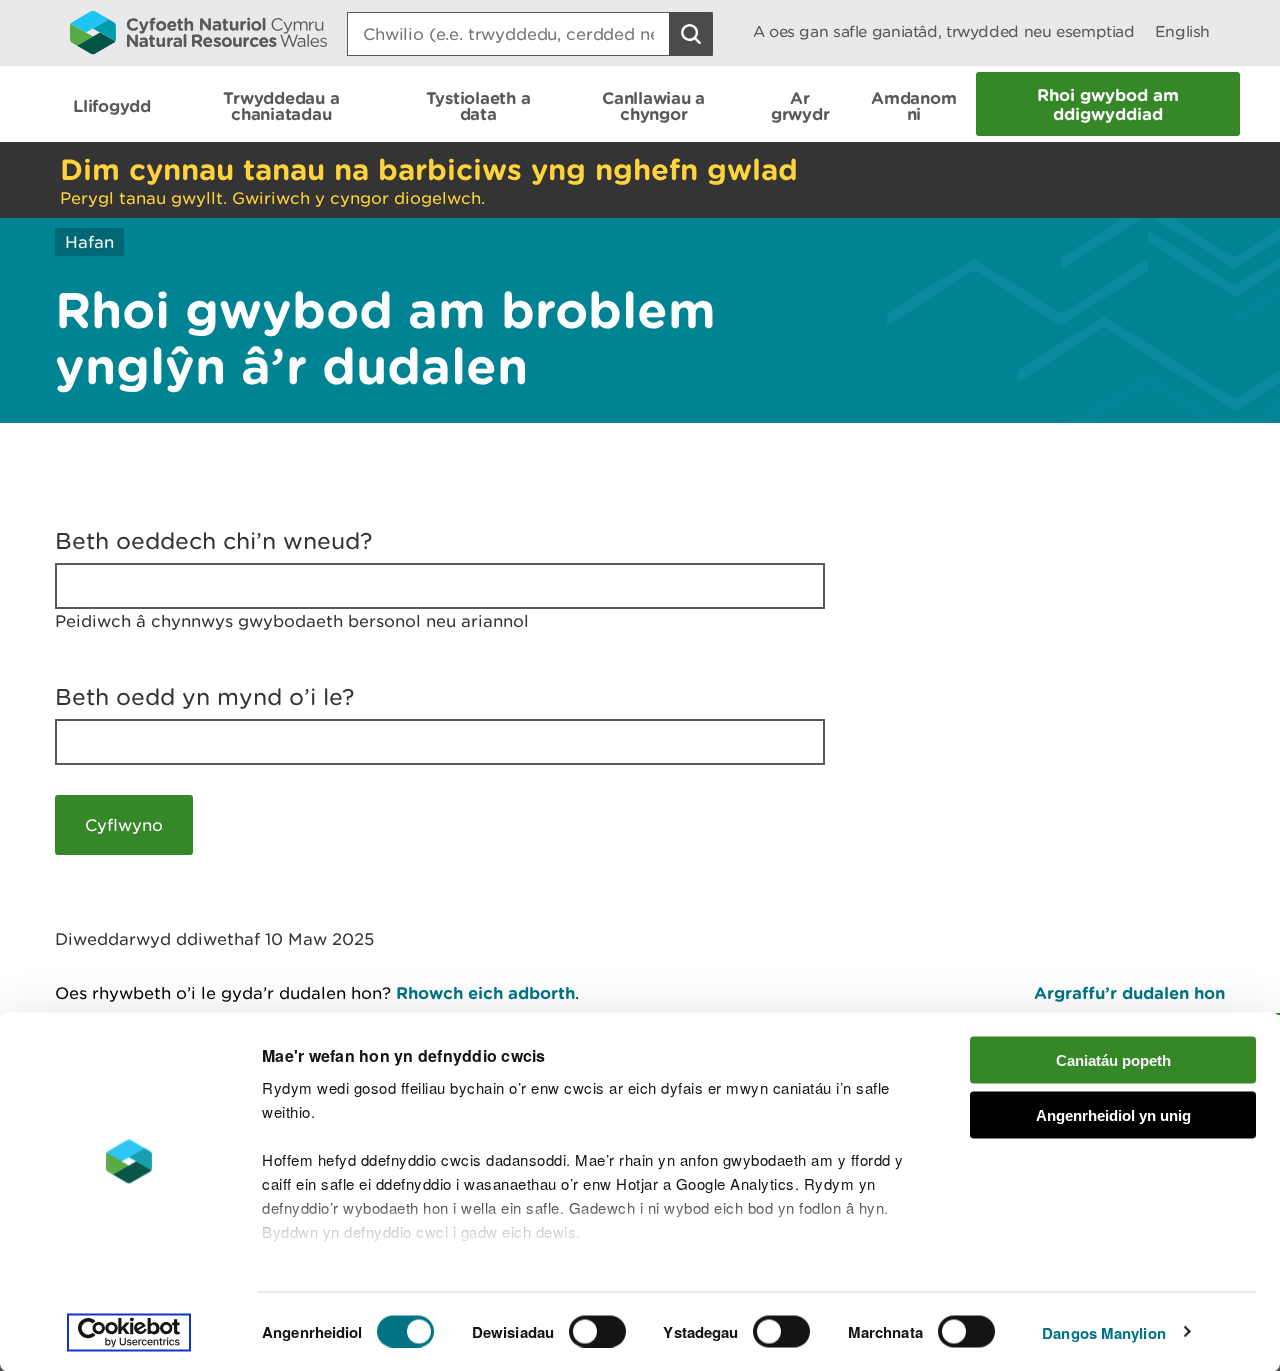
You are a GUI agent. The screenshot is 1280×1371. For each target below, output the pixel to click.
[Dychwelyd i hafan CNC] (198, 32)
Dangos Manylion (1104, 1332)
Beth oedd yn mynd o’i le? (205, 697)
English (1182, 31)
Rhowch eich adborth (485, 992)
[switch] (597, 1331)
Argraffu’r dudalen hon (1129, 992)
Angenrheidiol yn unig (1113, 1114)
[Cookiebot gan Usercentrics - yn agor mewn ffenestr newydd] (129, 1332)
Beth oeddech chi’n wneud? (214, 541)
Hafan (89, 242)
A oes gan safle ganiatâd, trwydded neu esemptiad (944, 31)
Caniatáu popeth (1113, 1060)
